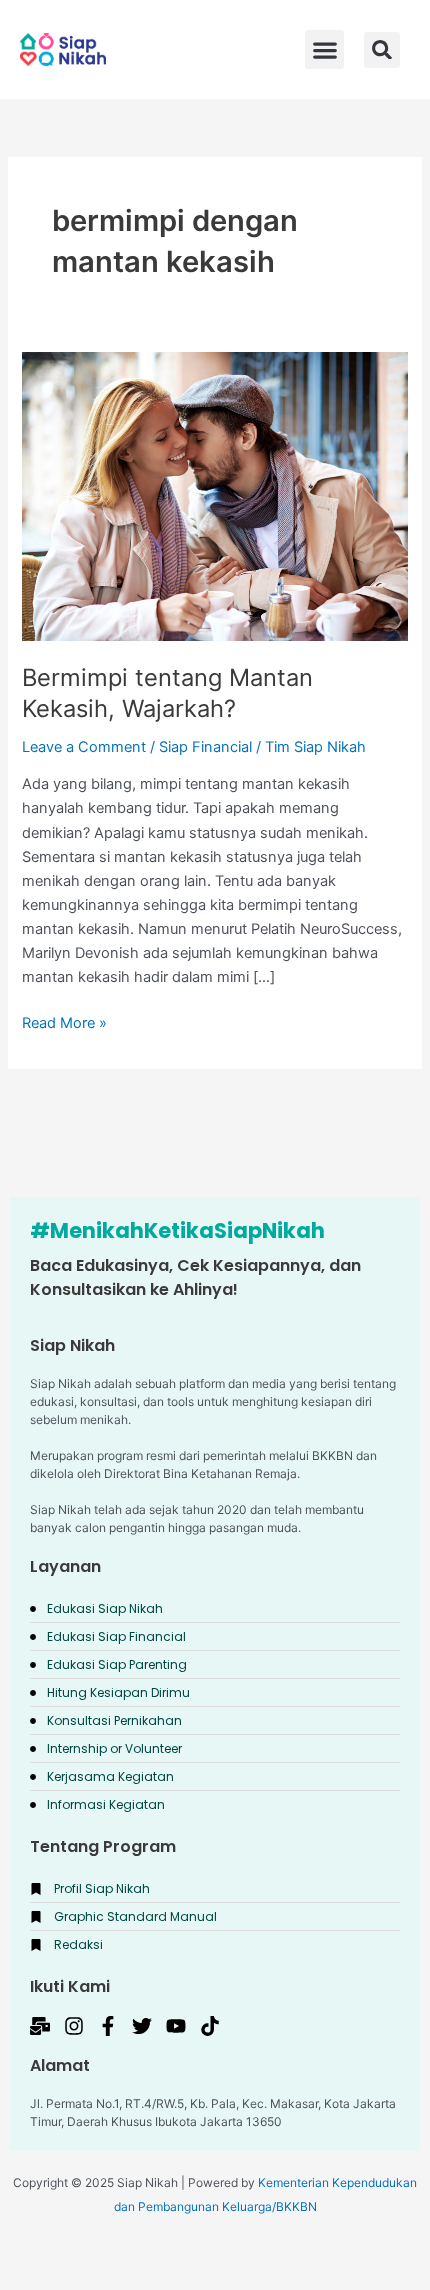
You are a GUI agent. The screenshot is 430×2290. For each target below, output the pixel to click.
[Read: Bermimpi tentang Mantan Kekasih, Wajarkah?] (214, 496)
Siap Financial (205, 747)
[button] (382, 50)
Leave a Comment (84, 747)
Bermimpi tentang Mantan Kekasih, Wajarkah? (167, 693)
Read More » (64, 1021)
